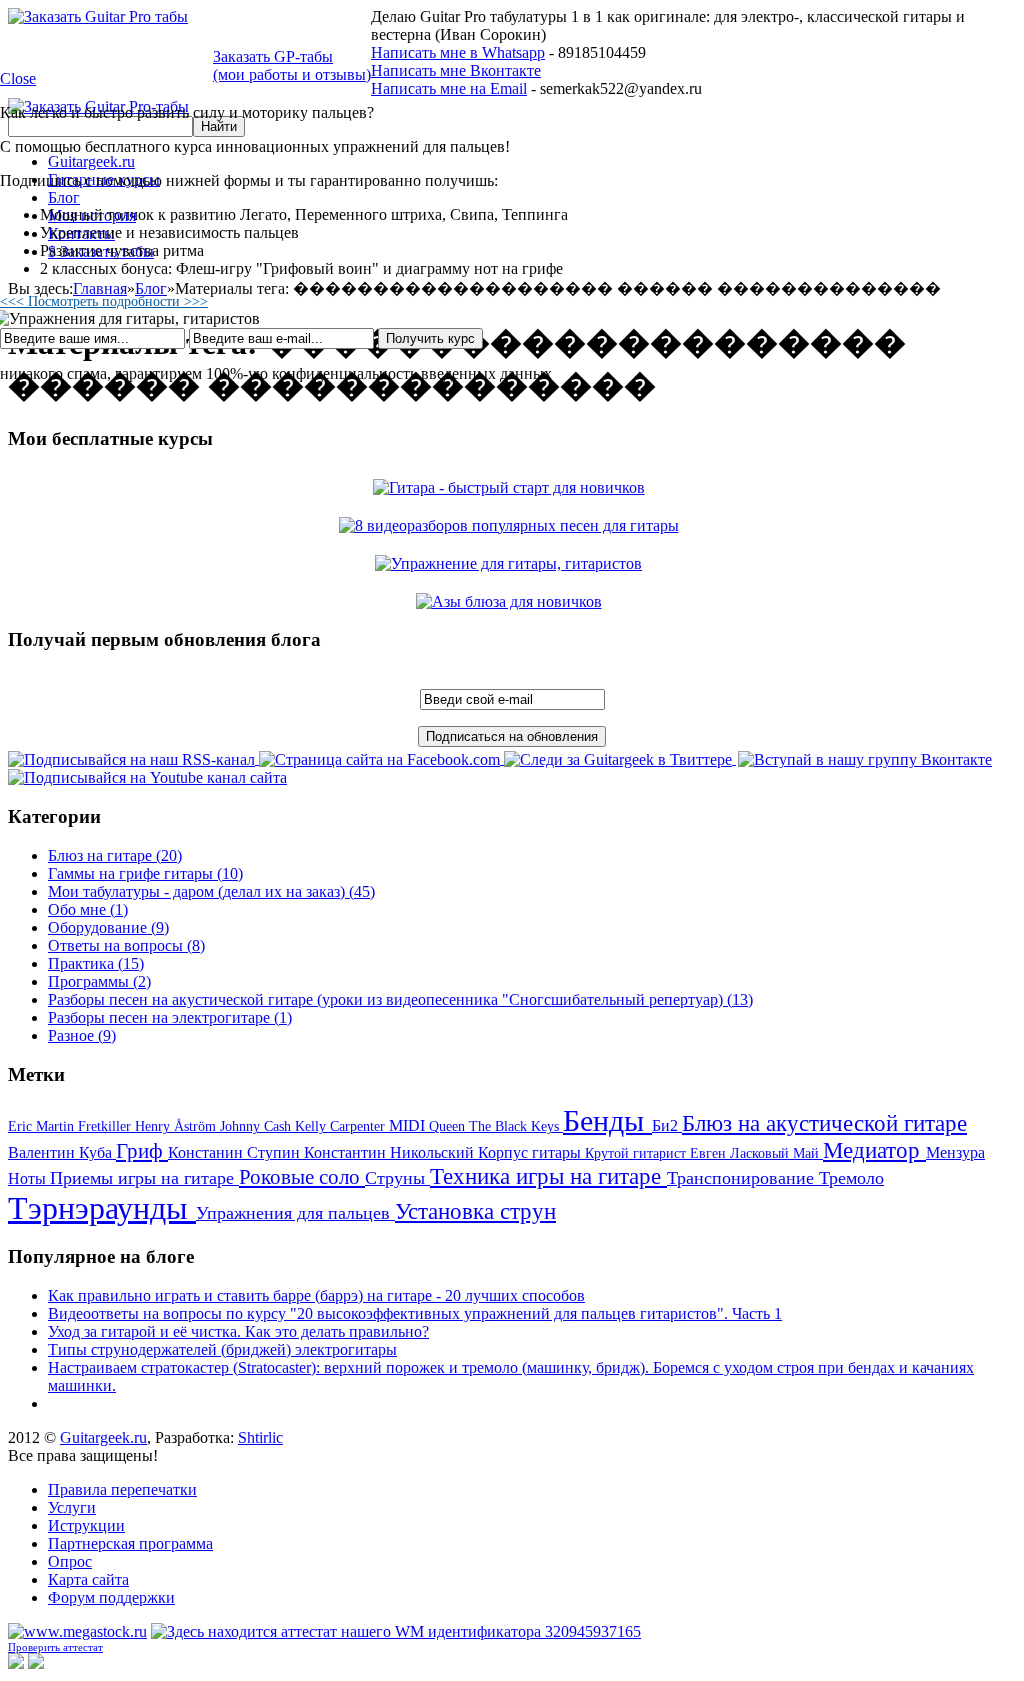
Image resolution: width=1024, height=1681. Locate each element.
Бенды (607, 1120)
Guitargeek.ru (103, 1437)
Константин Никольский (391, 1152)
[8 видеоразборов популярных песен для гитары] (512, 525)
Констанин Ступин (236, 1152)
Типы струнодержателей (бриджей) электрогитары (222, 1349)
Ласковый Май (776, 1153)
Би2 (667, 1125)
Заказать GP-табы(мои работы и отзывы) (292, 65)
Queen (449, 1126)
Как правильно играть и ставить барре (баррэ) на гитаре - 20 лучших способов (316, 1295)
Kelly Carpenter (342, 1126)
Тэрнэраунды (102, 1208)
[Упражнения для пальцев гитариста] (512, 563)
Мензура (955, 1152)
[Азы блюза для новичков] (512, 601)
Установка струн (475, 1211)
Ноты (29, 1178)
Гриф (142, 1151)
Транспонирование (743, 1178)
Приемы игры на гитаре (144, 1178)
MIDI (409, 1125)
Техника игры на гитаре (548, 1176)
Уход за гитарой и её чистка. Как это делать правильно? (238, 1331)
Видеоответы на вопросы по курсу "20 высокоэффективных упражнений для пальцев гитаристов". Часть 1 (415, 1313)
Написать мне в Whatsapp (458, 52)
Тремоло (851, 1178)
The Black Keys (516, 1126)
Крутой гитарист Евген (657, 1153)
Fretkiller (106, 1126)
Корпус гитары (531, 1152)
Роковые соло (302, 1177)
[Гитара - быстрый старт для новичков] (512, 487)
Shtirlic (260, 1437)
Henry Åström (177, 1126)
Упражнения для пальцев (295, 1213)
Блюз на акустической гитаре (824, 1123)
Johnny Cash (257, 1126)
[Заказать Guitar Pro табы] (98, 16)
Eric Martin (43, 1126)
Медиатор (874, 1150)
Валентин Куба (62, 1152)
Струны (397, 1178)
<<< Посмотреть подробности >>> (104, 301)
